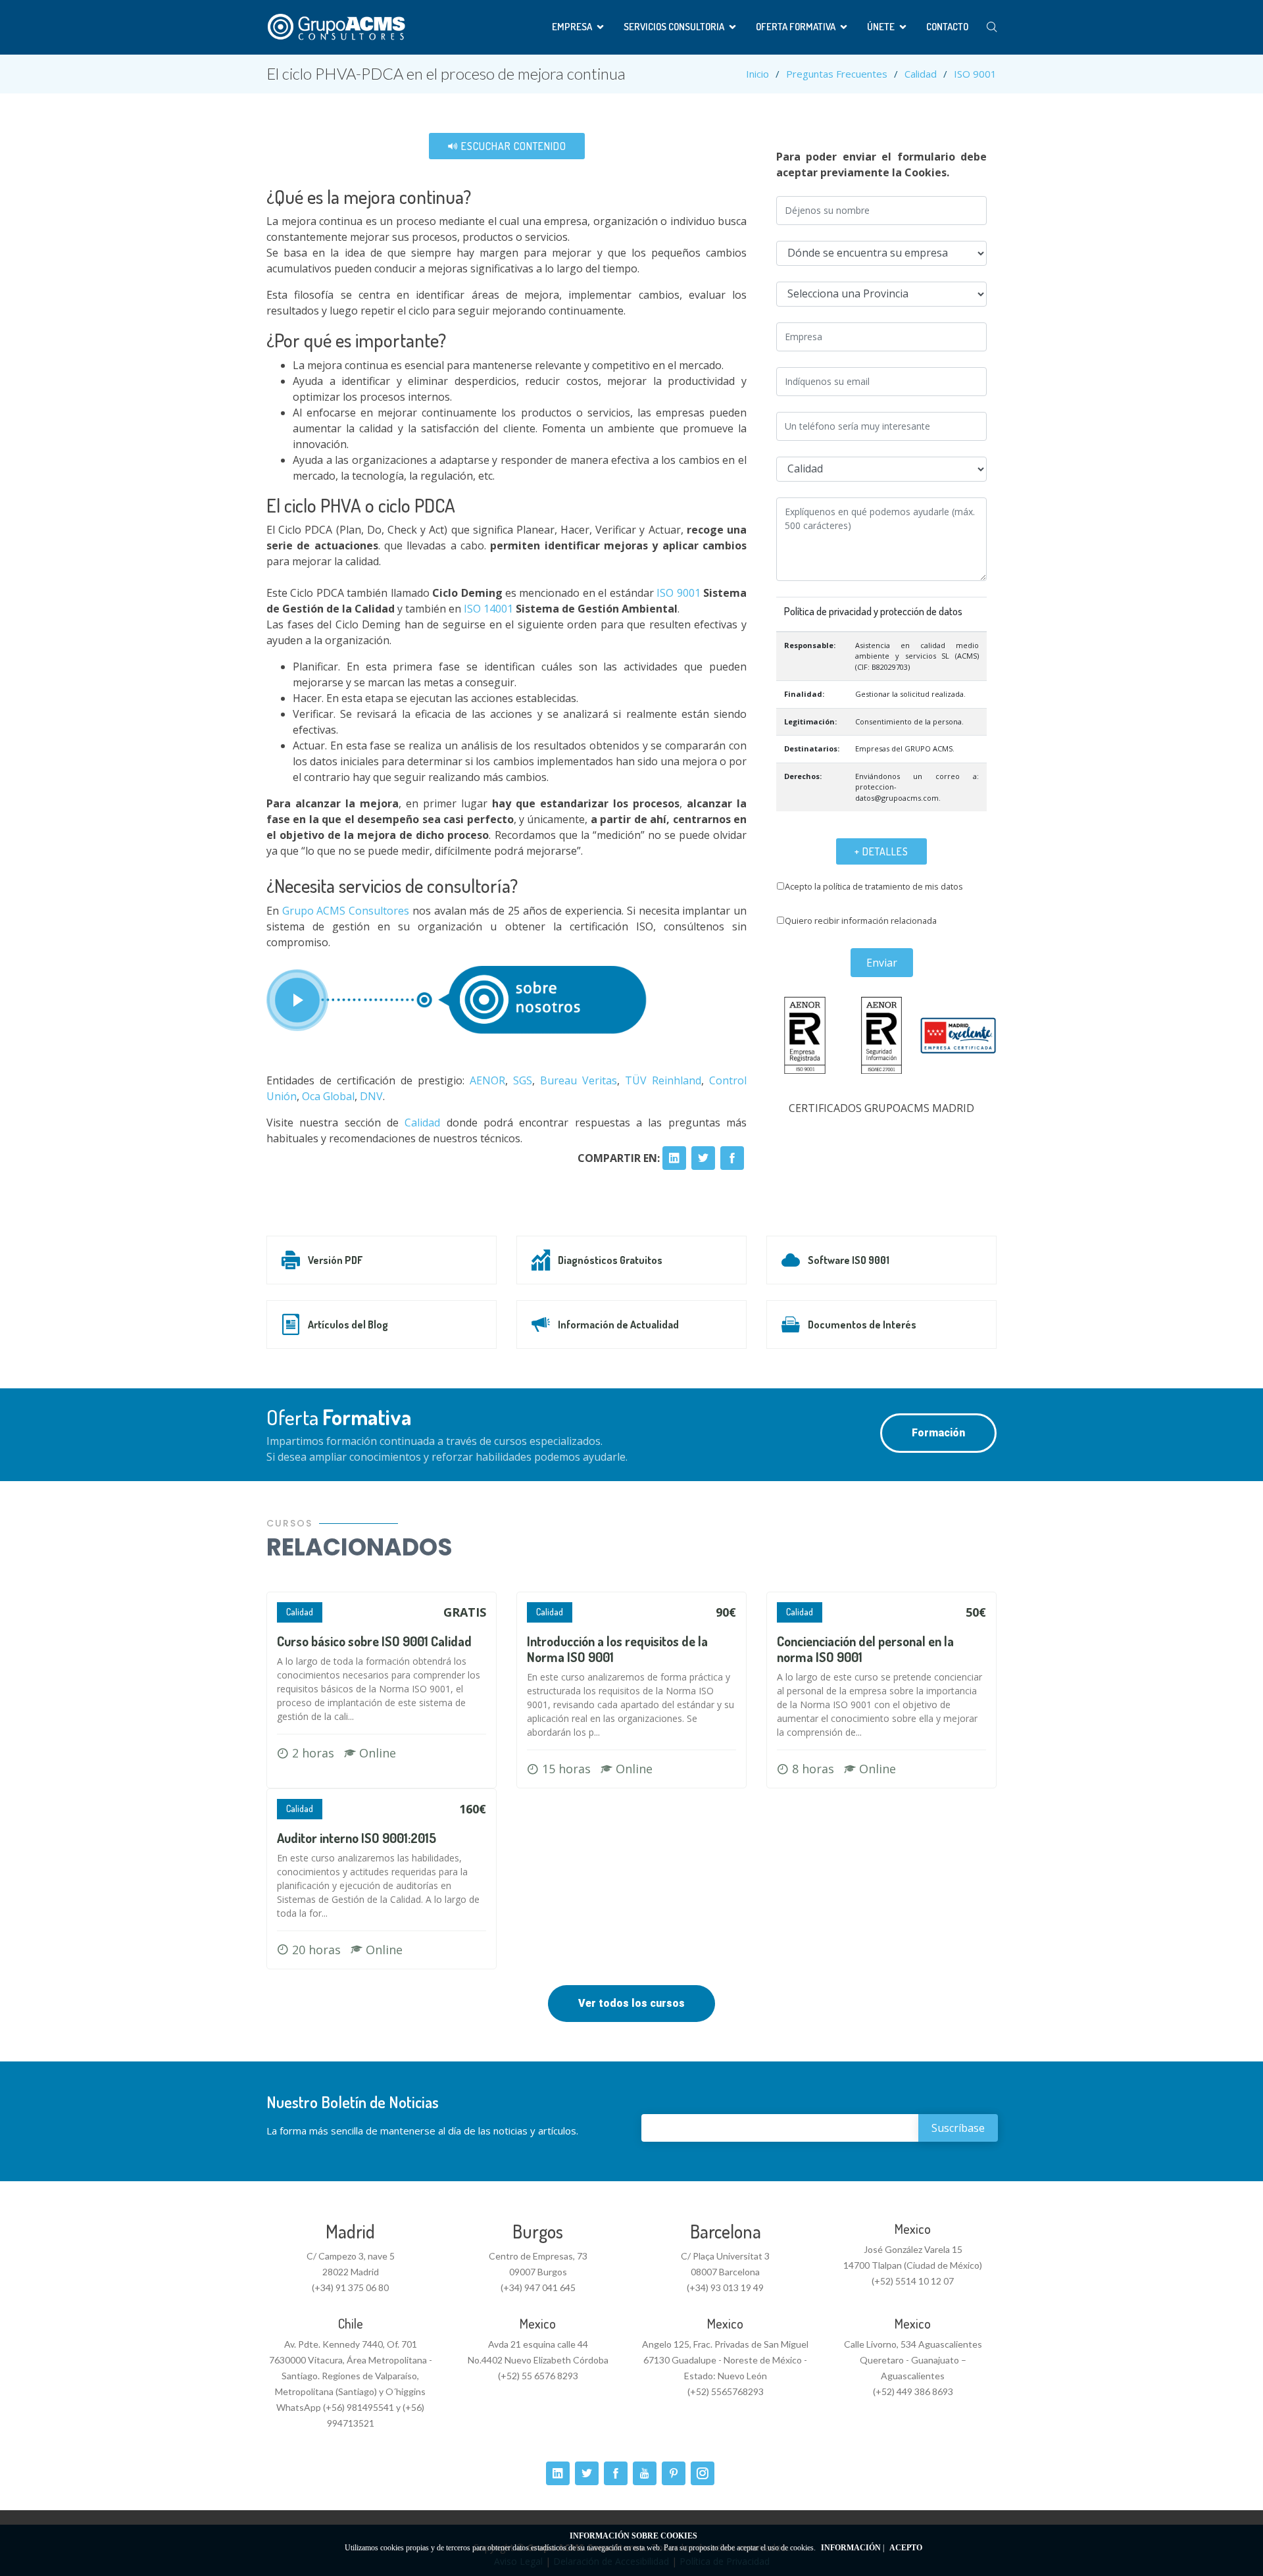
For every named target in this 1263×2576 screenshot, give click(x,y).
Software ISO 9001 (849, 1260)
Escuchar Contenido (512, 146)
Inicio (757, 74)
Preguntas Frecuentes (837, 74)
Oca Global (328, 1096)
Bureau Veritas (579, 1080)
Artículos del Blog (348, 1325)
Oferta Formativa (796, 27)
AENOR (487, 1080)
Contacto (947, 27)
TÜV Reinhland (663, 1080)
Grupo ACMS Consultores (344, 911)
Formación (938, 1433)
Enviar (882, 963)
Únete (881, 27)
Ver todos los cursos (631, 2003)
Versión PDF (335, 1260)
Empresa (572, 27)
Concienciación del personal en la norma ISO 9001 (865, 1649)
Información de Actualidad (618, 1325)
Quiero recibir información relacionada (861, 921)
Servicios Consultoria (674, 27)
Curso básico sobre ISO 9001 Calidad (374, 1641)
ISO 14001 (488, 609)
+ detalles (881, 851)
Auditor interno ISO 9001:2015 (357, 1838)
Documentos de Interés (862, 1325)
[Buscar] (992, 27)
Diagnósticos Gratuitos (610, 1260)
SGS (523, 1080)
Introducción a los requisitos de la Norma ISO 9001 (617, 1649)
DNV (371, 1096)
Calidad (921, 74)
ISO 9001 (975, 74)
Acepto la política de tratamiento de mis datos (874, 886)
